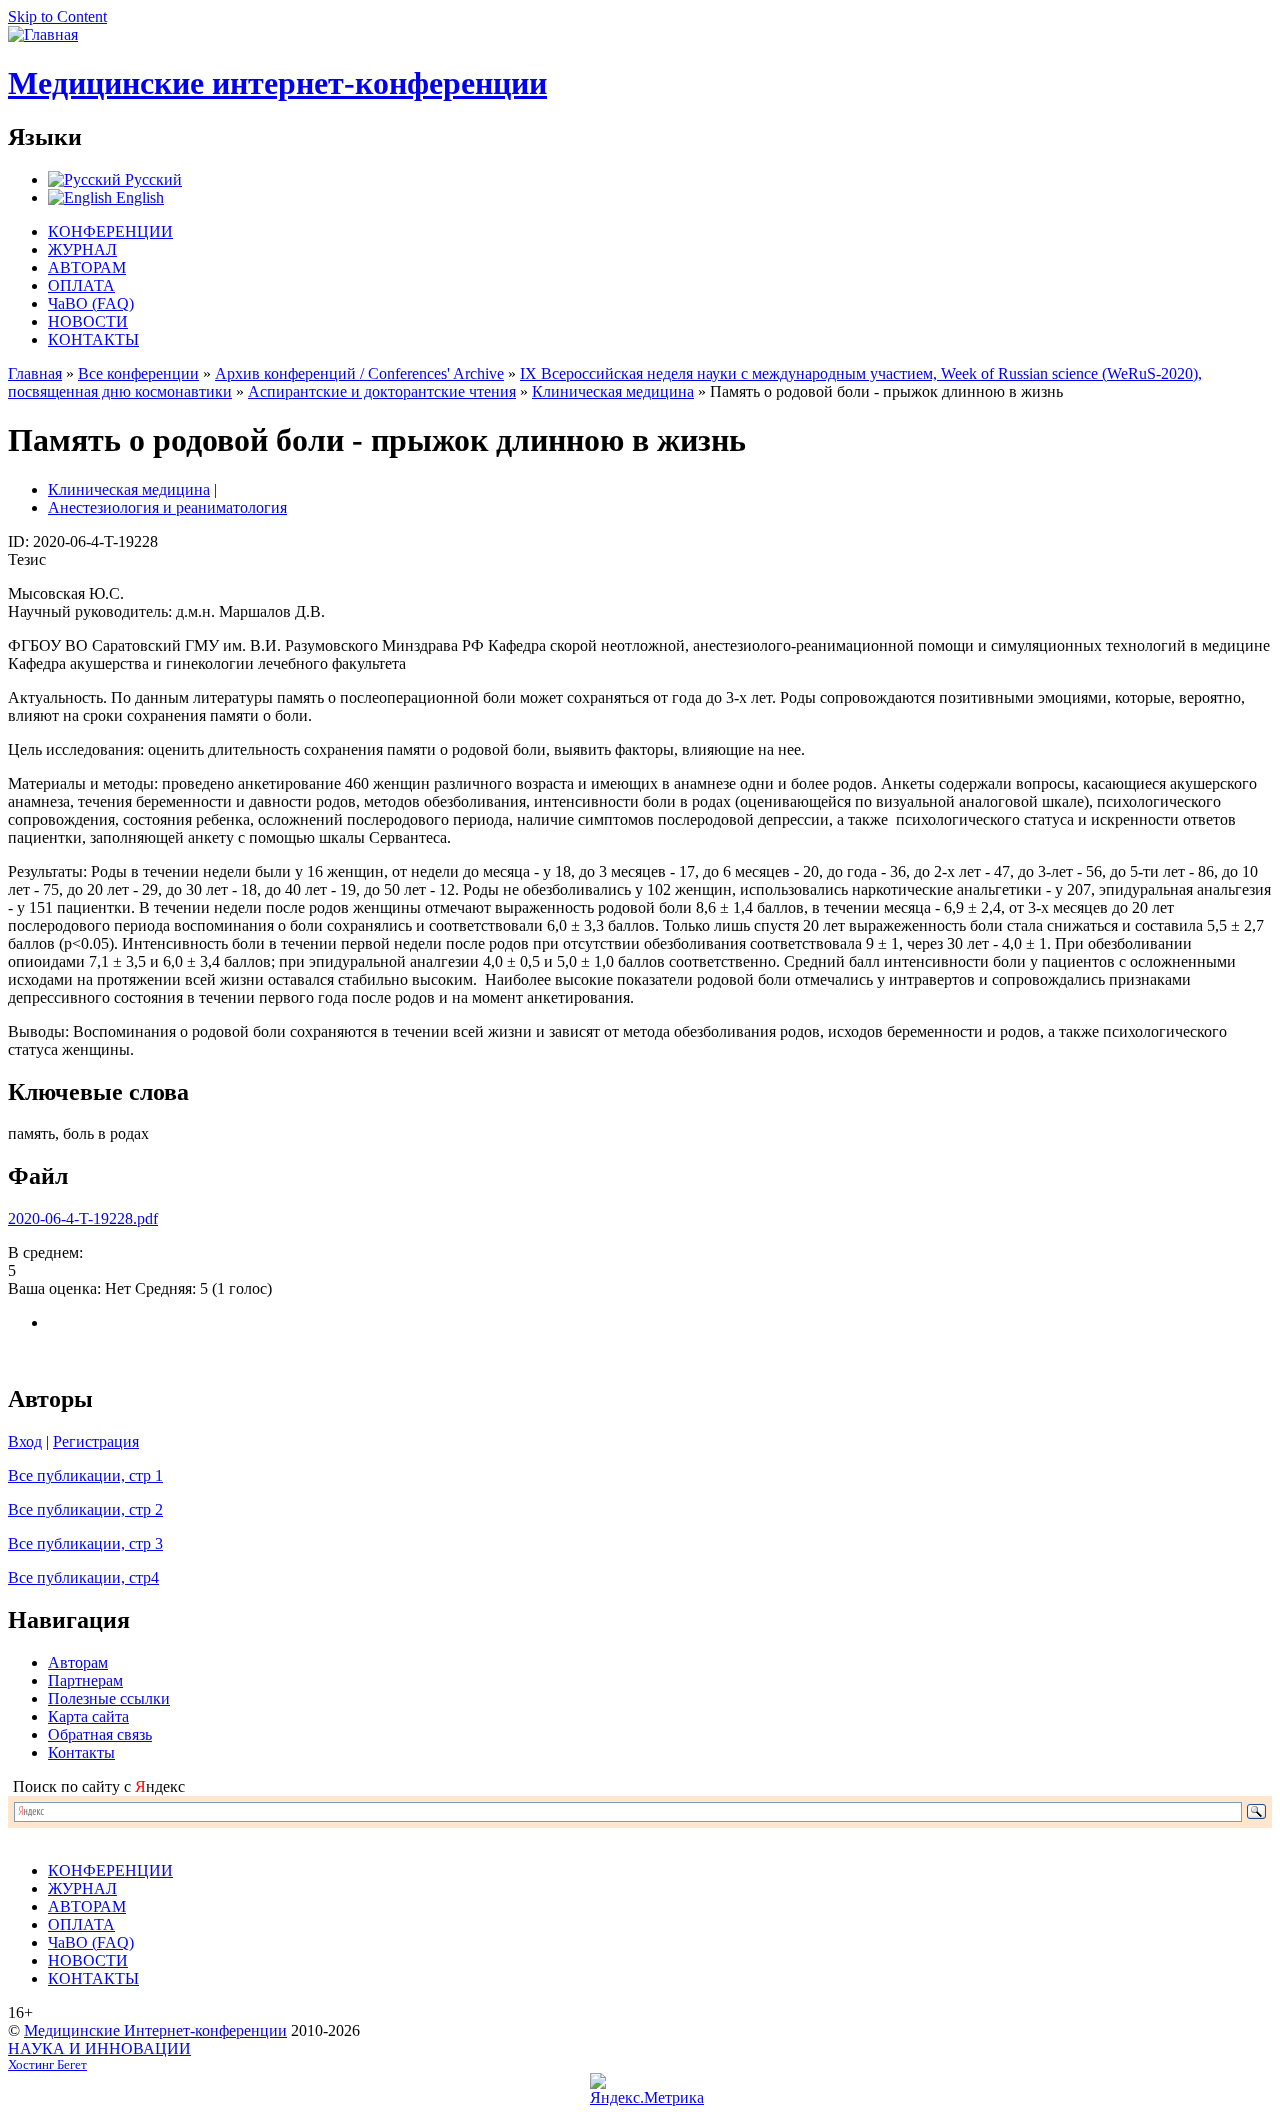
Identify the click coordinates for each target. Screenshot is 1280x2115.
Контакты (81, 1752)
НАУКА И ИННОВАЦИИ (99, 2048)
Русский (151, 179)
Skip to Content (57, 16)
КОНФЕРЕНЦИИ (110, 231)
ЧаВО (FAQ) (91, 303)
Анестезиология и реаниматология (167, 507)
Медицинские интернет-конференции (277, 83)
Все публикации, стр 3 (85, 1543)
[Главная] (43, 34)
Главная (35, 373)
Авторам (78, 1662)
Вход (25, 1441)
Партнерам (85, 1680)
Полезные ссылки (109, 1698)
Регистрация (96, 1441)
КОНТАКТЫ (93, 339)
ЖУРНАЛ (82, 249)
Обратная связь (100, 1734)
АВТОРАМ (87, 267)
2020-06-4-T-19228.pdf (83, 1218)
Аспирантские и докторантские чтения (382, 391)
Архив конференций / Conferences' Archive (359, 373)
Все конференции (138, 373)
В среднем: (45, 1252)
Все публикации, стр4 (83, 1577)
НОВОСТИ (88, 321)
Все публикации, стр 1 (85, 1475)
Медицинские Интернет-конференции (155, 2030)
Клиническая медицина (613, 391)
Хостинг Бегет (47, 2065)
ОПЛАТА (81, 285)
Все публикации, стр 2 (85, 1509)
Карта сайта (88, 1716)
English (138, 197)
